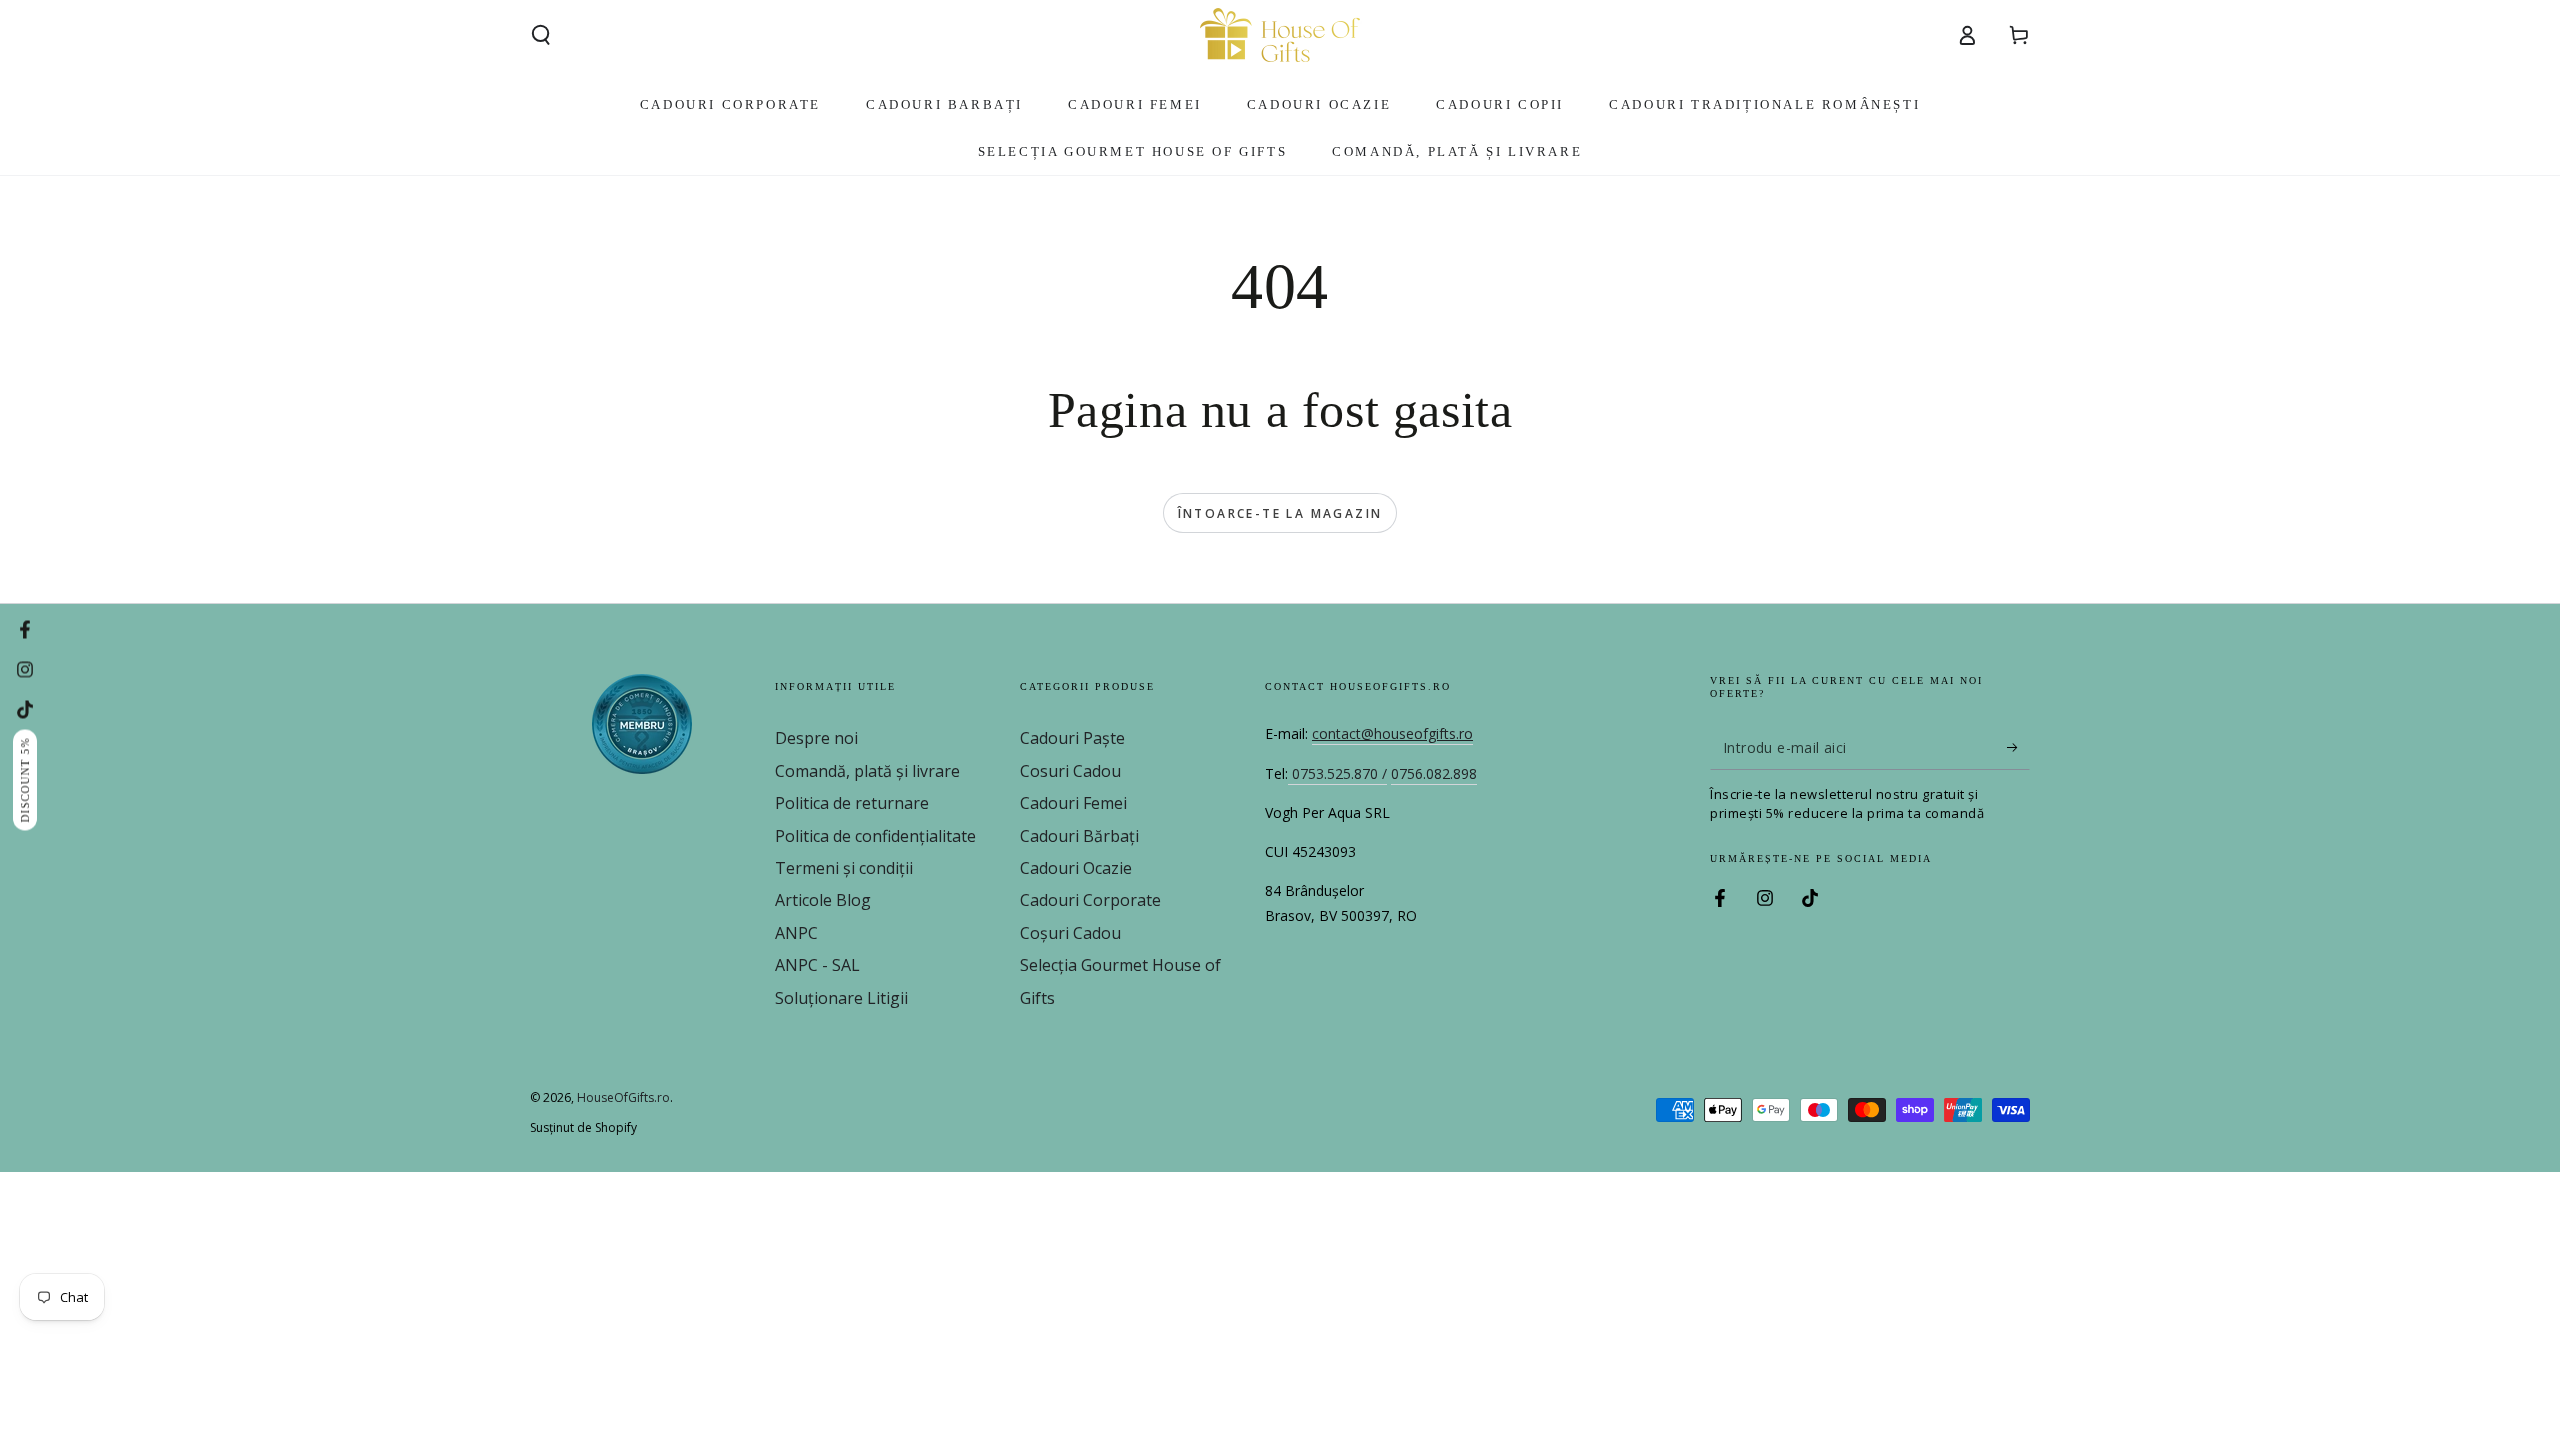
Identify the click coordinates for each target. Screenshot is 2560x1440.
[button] (541, 35)
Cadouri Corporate (1090, 900)
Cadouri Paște (1072, 738)
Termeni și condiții (844, 868)
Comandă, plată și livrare (867, 771)
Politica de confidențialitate (875, 836)
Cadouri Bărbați (1079, 836)
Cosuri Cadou (1070, 771)
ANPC (796, 933)
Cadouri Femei (1073, 803)
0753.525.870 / (1339, 773)
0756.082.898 (1434, 773)
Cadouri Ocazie (1076, 868)
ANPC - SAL (817, 965)
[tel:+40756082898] (1290, 774)
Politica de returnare (852, 803)
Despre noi (816, 738)
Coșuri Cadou (1070, 933)
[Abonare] (2018, 747)
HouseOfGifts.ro (623, 1097)
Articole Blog (823, 900)
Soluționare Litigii (841, 998)
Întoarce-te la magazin (1280, 513)
